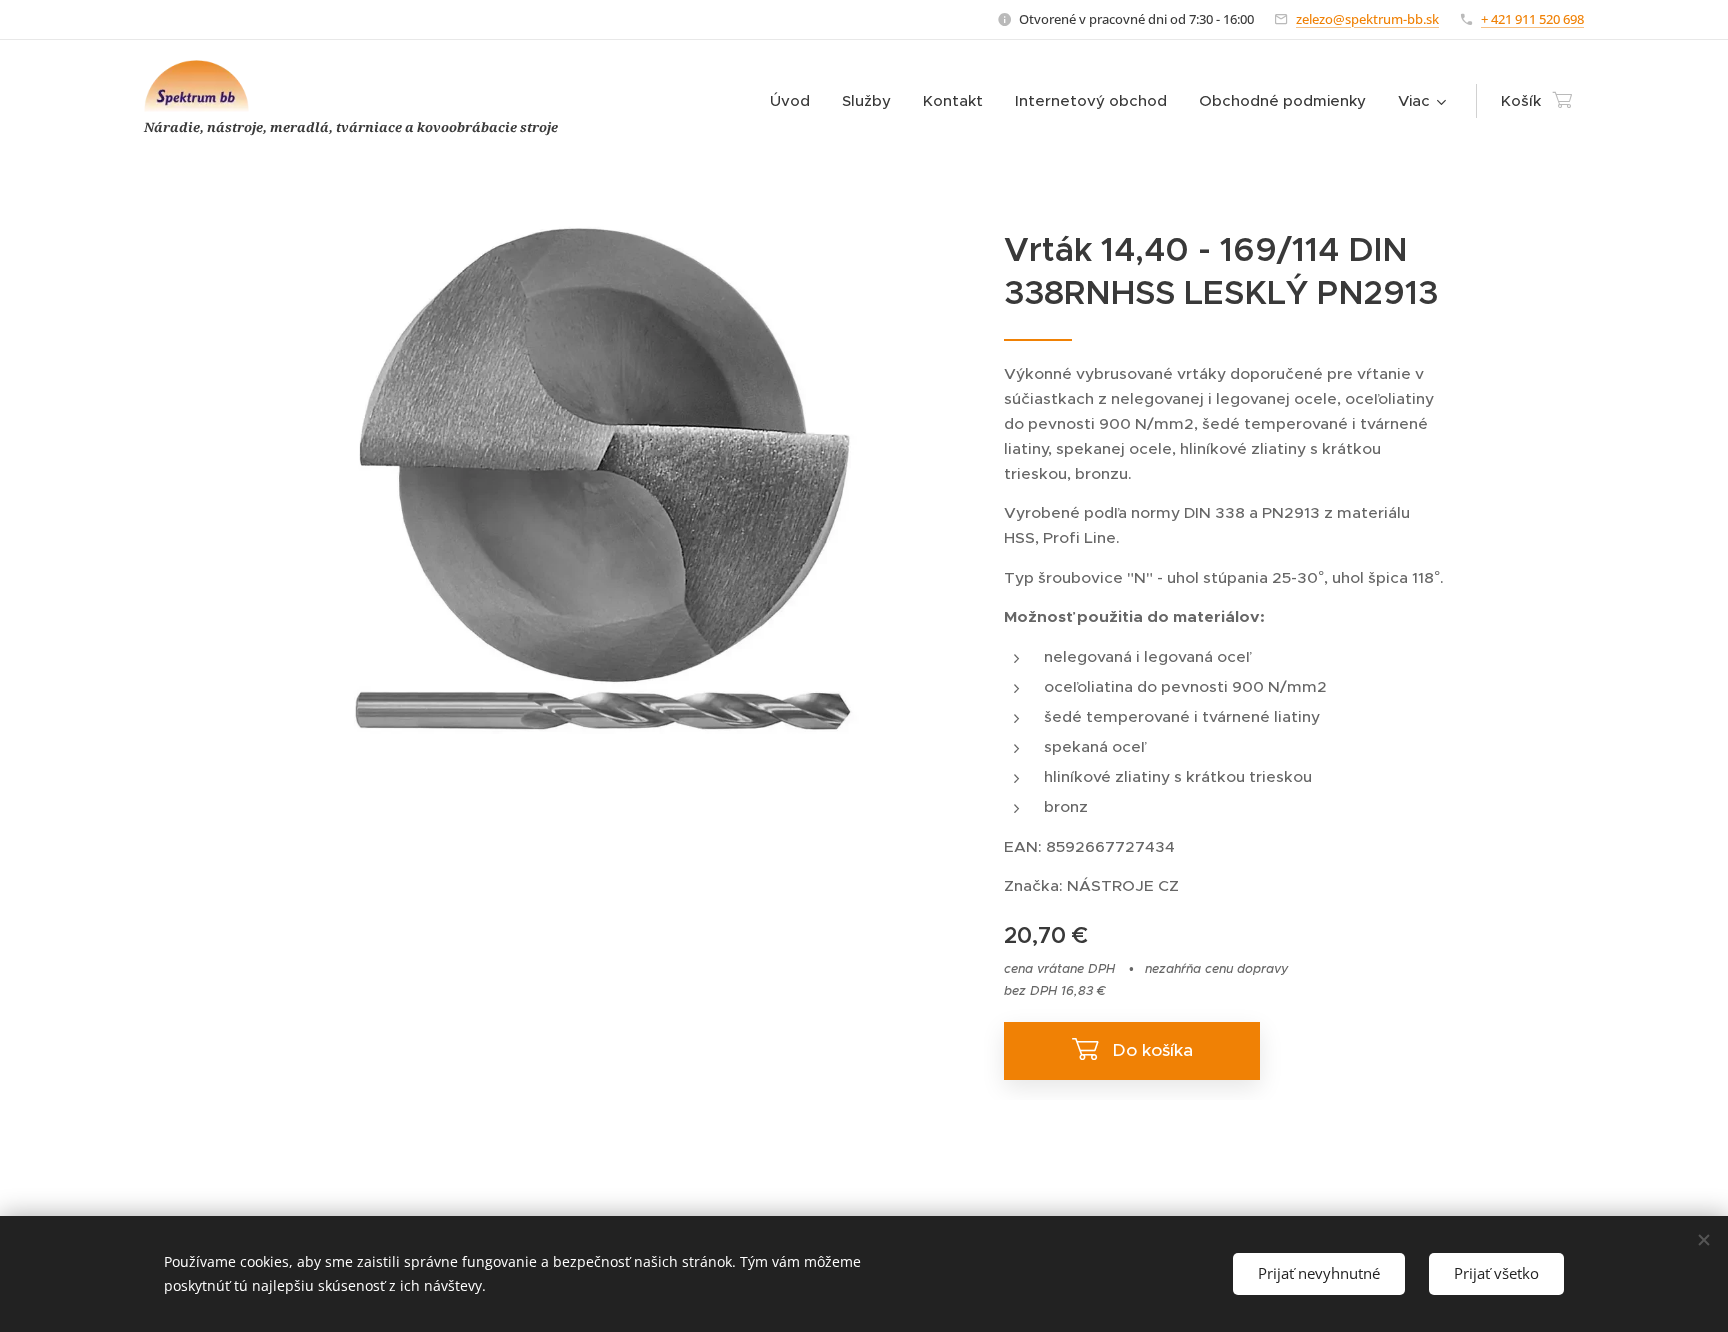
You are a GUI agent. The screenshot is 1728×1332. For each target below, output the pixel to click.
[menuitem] (795, 101)
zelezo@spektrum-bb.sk (1367, 19)
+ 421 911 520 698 (1532, 19)
